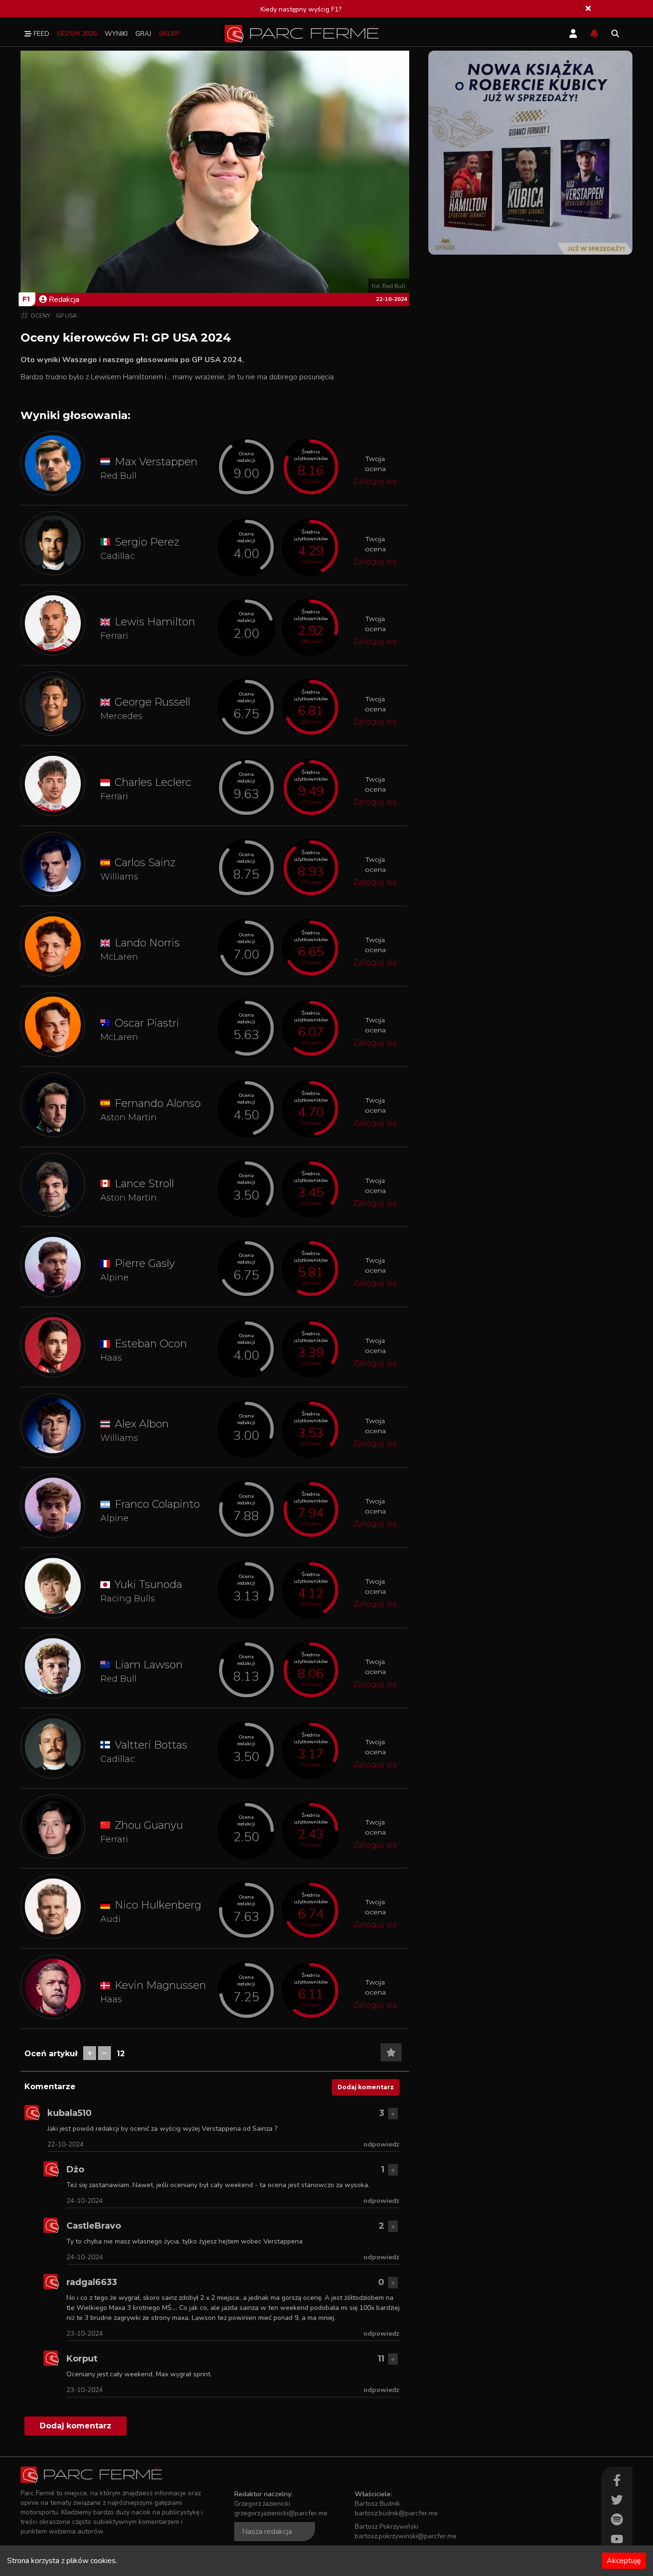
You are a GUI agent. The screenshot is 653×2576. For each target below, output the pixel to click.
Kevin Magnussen (160, 1985)
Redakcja (64, 300)
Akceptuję (624, 2561)
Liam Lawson (149, 1665)
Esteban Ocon (151, 1344)
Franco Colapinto (157, 1504)
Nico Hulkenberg (158, 1905)
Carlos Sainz (145, 863)
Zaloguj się (375, 481)
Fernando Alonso (158, 1103)
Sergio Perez (147, 542)
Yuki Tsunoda (148, 1584)
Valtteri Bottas (151, 1745)
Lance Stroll (144, 1184)
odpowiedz (381, 2144)
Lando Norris (147, 943)
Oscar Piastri (147, 1023)
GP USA (66, 316)
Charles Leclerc (153, 782)
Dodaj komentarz (366, 2087)
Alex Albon (142, 1424)
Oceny (40, 316)
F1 (26, 299)
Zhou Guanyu (149, 1825)
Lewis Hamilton (155, 622)
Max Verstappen (156, 462)
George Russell (152, 702)
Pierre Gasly (145, 1263)
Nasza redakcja (267, 2532)
